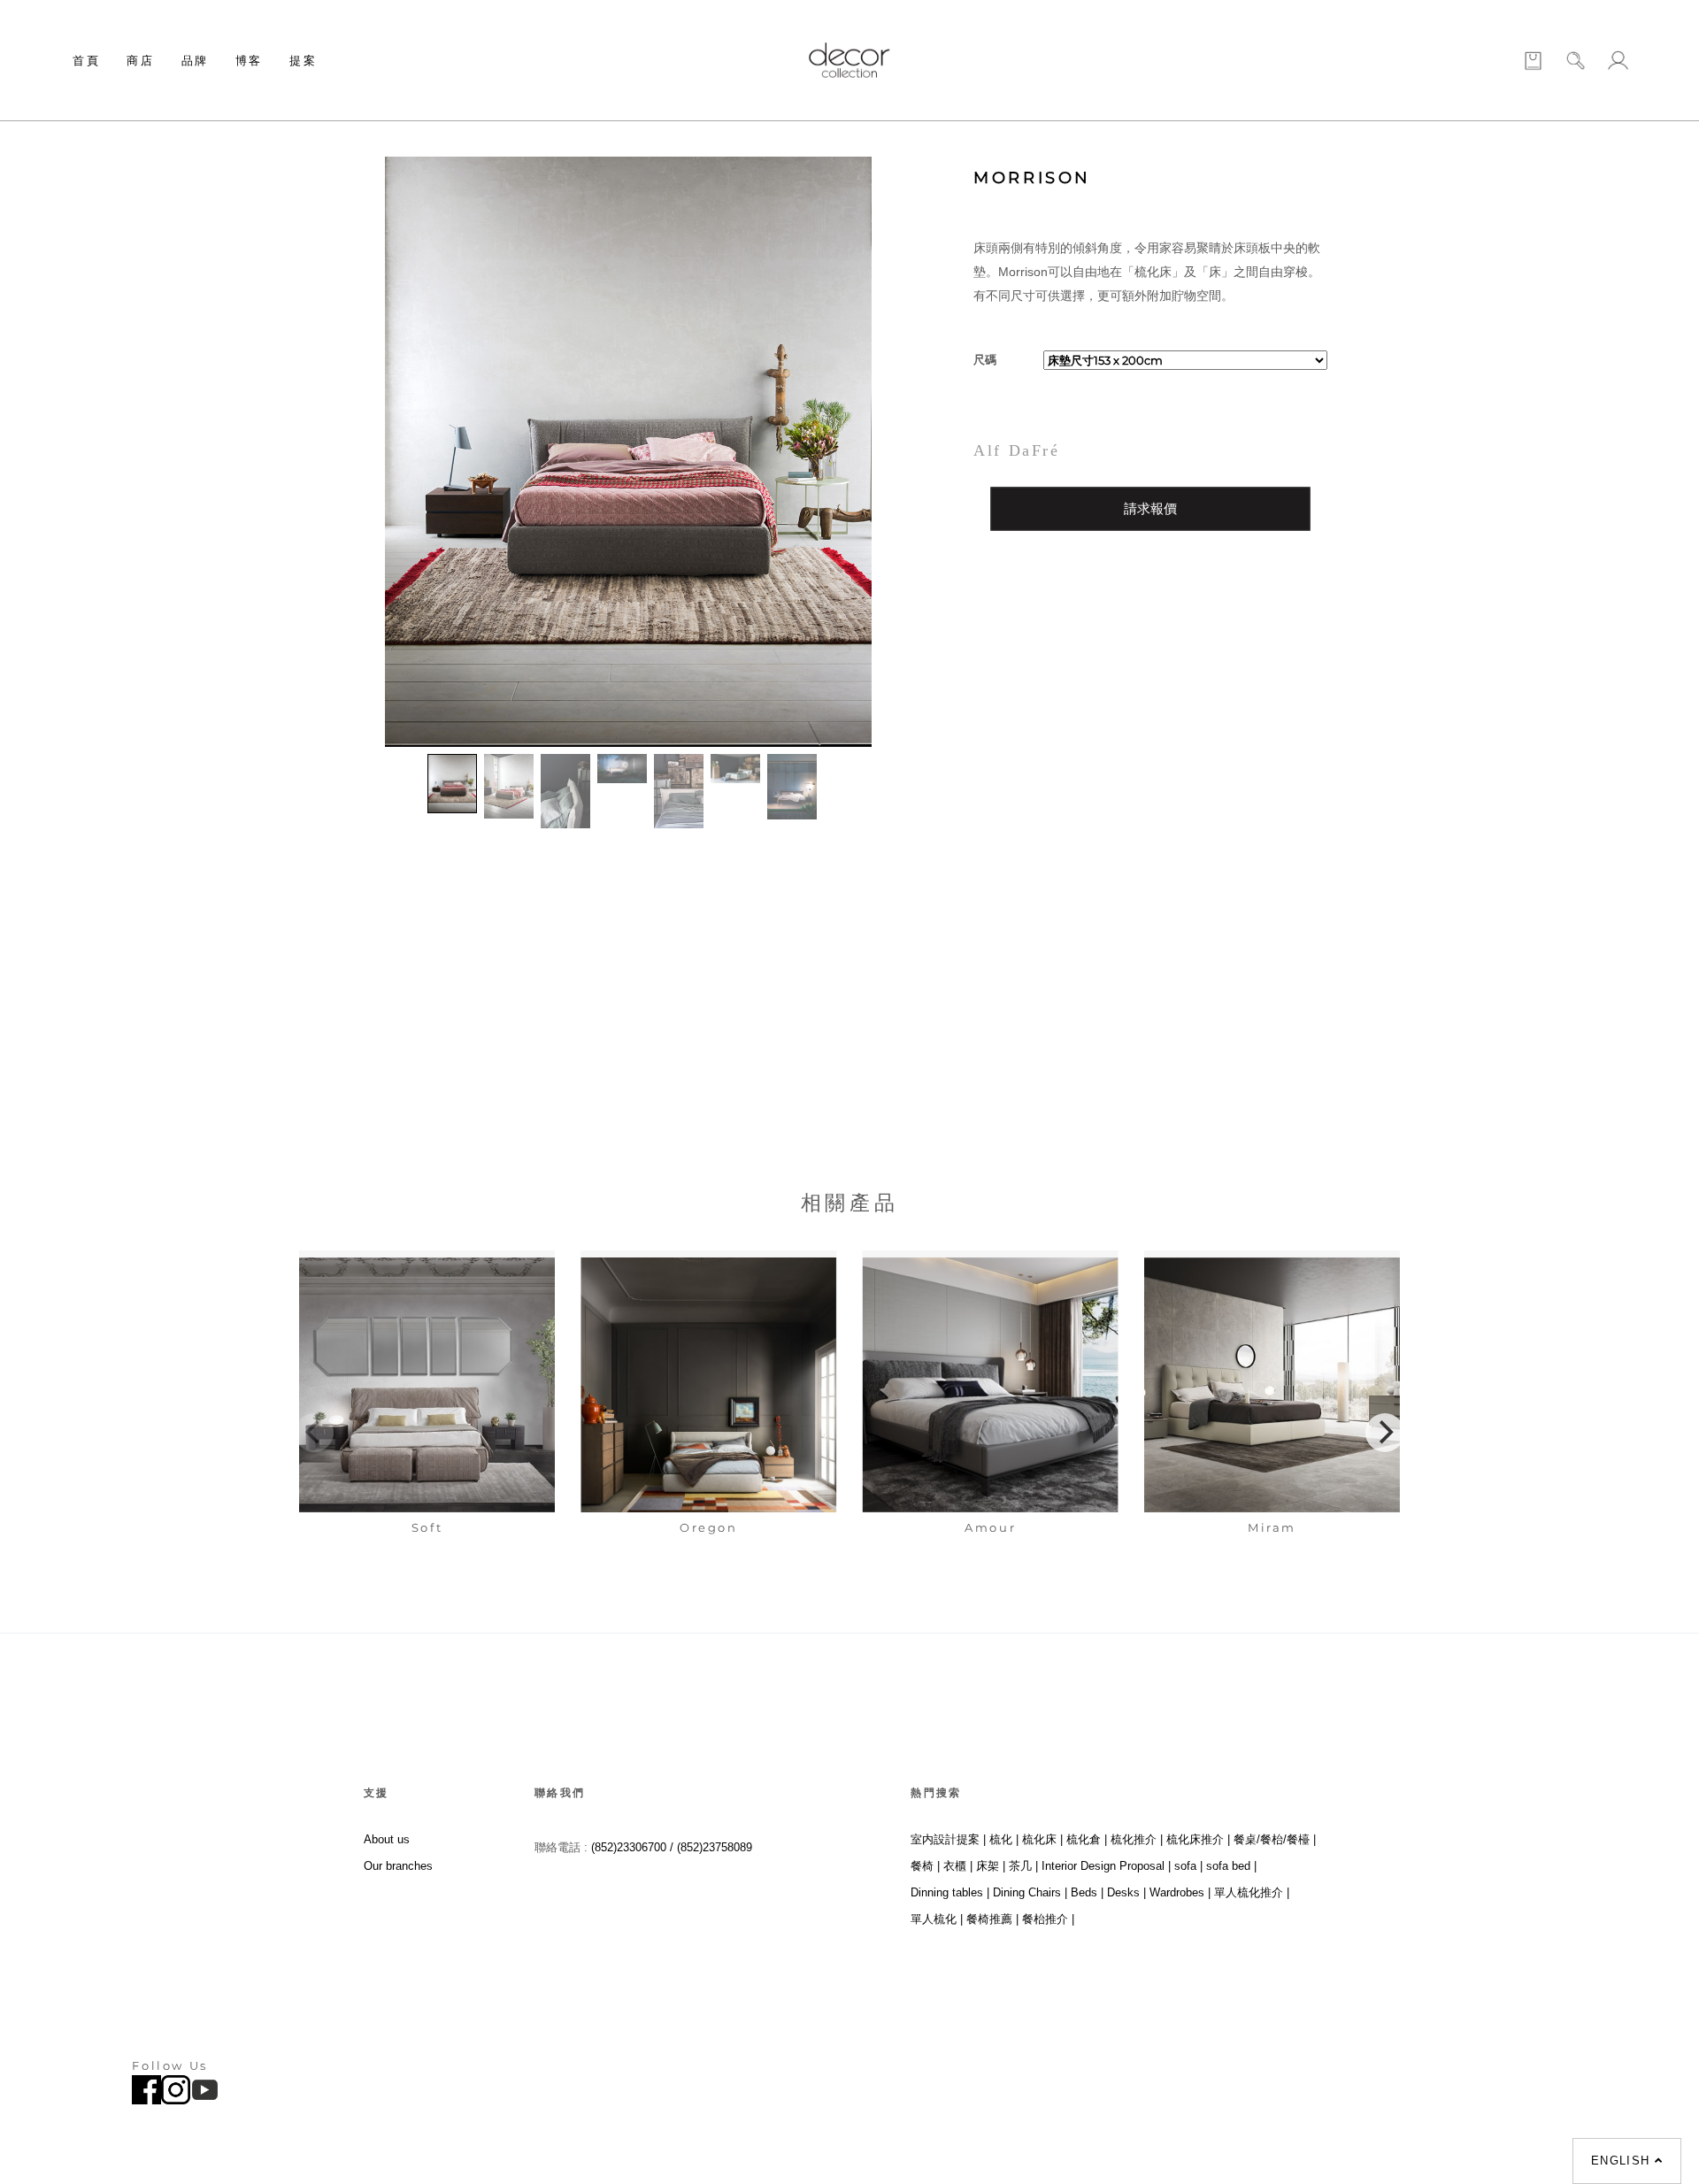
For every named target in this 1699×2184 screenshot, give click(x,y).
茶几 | (1023, 1866)
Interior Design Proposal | (1106, 1866)
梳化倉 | (1087, 1839)
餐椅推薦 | (992, 1919)
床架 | (991, 1866)
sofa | (1188, 1866)
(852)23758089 (716, 1847)
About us (387, 1839)
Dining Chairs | (1030, 1892)
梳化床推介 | (1198, 1839)
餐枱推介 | (1048, 1919)
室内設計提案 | (948, 1839)
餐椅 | (925, 1866)
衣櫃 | (958, 1866)
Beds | (1087, 1892)
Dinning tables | (950, 1892)
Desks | (1126, 1892)
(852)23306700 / (634, 1847)
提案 (303, 60)
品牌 (195, 60)
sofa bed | (1231, 1866)
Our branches (398, 1866)
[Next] (1385, 1433)
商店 (140, 60)
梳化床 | (1042, 1839)
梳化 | (1004, 1839)
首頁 (86, 60)
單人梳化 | (937, 1919)
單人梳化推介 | (1252, 1892)
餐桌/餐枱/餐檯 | (1275, 1839)
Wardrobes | (1180, 1892)
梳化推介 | (1137, 1839)
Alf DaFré (1016, 450)
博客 (249, 60)
